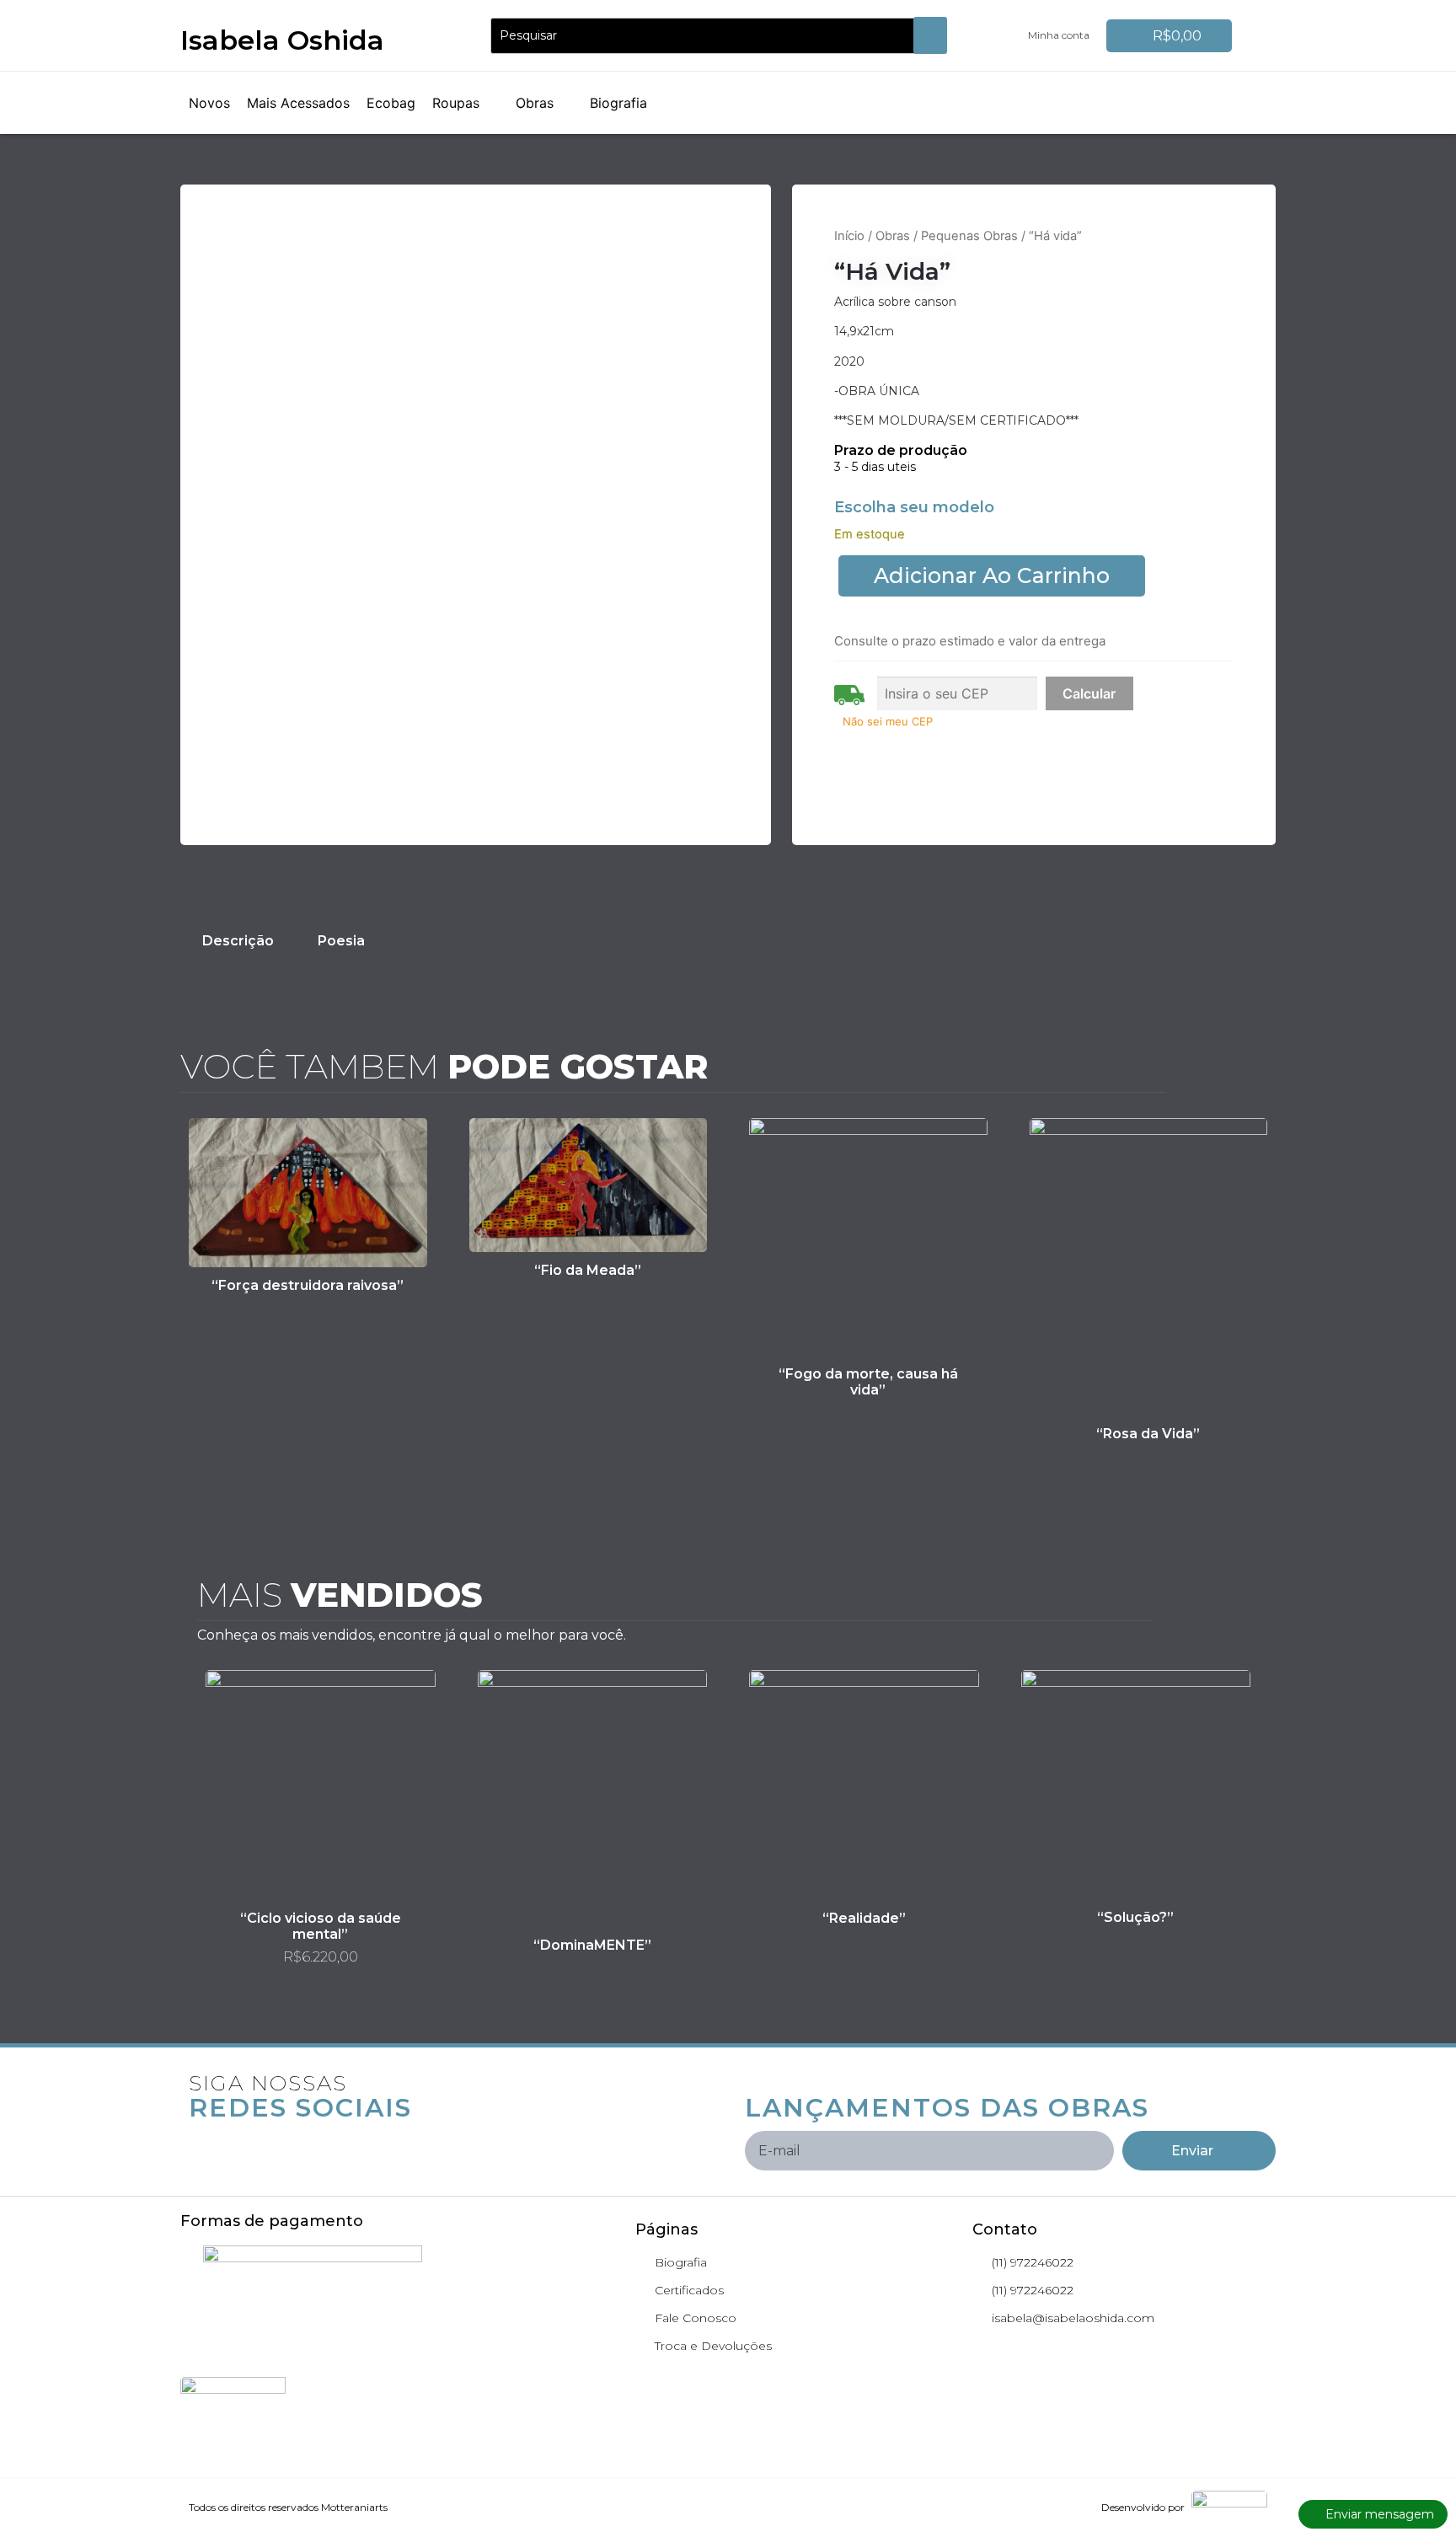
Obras (893, 236)
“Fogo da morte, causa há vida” (868, 1382)
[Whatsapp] (282, 2144)
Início (849, 236)
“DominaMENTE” (592, 1945)
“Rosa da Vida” (1148, 1434)
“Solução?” (1135, 1917)
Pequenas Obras (969, 236)
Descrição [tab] (238, 941)
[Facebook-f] (201, 2144)
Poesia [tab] (341, 941)
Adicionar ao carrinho (992, 575)
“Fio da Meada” (588, 1270)
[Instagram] (242, 2144)
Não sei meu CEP (888, 721)
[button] (466, 103)
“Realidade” (864, 1918)
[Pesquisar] (709, 36)
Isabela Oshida (282, 40)
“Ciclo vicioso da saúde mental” (321, 1926)
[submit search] (930, 35)
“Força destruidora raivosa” (308, 1285)
